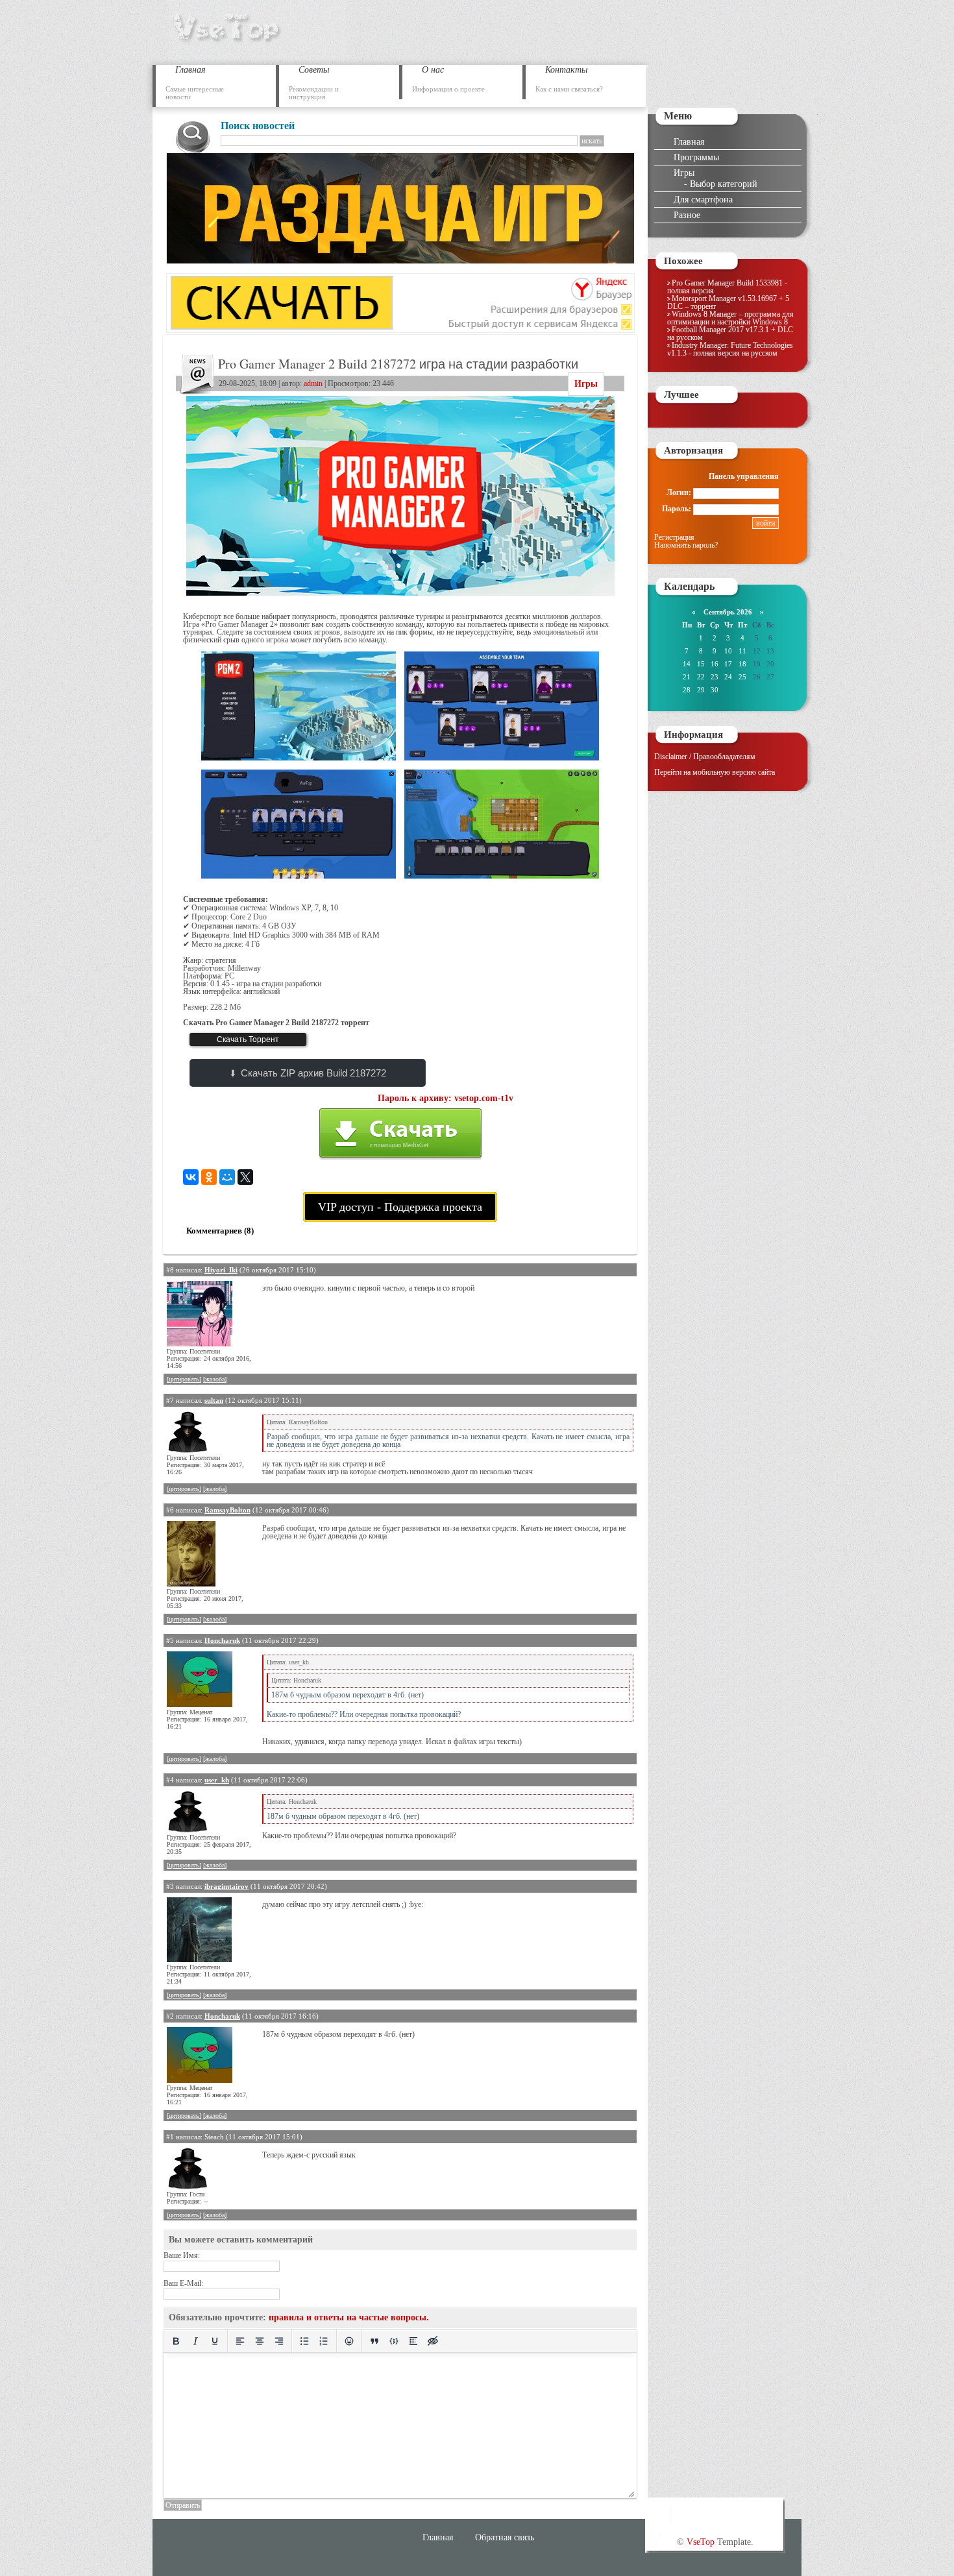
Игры (586, 384)
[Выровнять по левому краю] (240, 2341)
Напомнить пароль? (686, 545)
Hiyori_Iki (221, 1270)
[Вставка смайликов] (349, 2341)
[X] (245, 1177)
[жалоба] (215, 1379)
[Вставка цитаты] (374, 2341)
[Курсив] (195, 2341)
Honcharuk (222, 1640)
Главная (689, 141)
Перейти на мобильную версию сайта (715, 772)
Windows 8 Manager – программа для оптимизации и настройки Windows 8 (730, 318)
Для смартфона (703, 199)
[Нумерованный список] (324, 2341)
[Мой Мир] (227, 1177)
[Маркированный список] (304, 2341)
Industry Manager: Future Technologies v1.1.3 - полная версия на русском (730, 349)
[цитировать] (184, 1379)
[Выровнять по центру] (260, 2341)
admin (313, 383)
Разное (687, 215)
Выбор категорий (724, 184)
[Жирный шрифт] (176, 2341)
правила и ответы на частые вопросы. (349, 2317)
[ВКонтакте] (191, 1177)
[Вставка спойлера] (413, 2341)
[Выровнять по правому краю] (279, 2341)
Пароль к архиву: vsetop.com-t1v (446, 1098)
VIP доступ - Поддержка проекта (400, 1207)
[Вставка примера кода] (394, 2341)
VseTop (701, 2542)
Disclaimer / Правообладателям (705, 757)
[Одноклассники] (209, 1177)
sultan (214, 1400)
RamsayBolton (227, 1510)
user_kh (217, 1780)
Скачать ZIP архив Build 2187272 (313, 1073)
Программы (696, 157)
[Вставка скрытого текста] (433, 2341)
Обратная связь (505, 2537)
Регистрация (674, 537)
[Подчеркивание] (215, 2341)
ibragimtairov (226, 1886)
